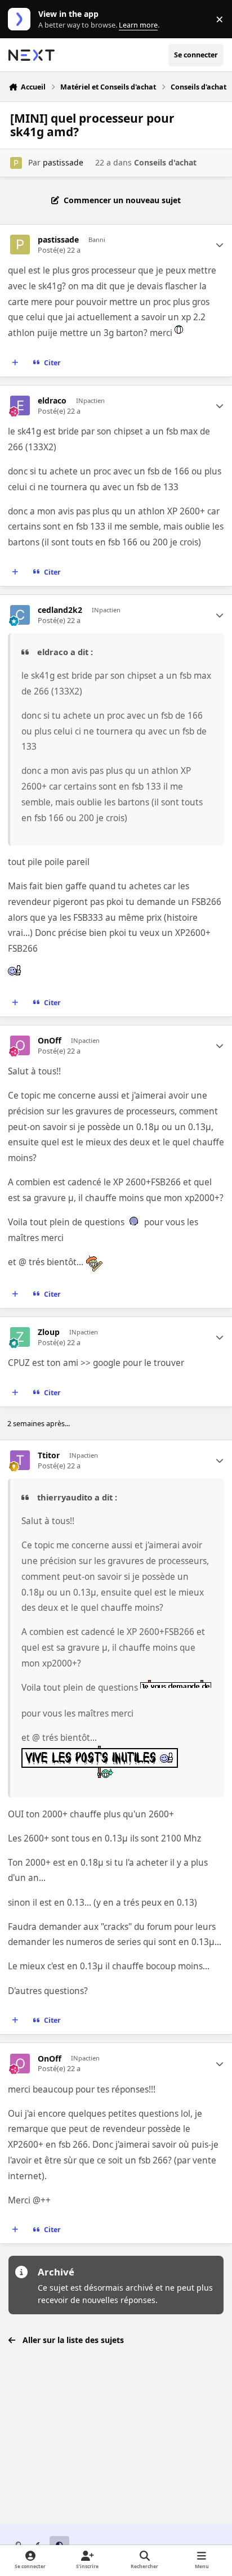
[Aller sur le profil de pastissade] (16, 163)
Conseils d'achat (165, 162)
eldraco (52, 401)
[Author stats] (220, 245)
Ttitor (49, 1455)
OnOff (50, 1041)
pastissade (63, 162)
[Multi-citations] (15, 363)
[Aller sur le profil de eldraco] (20, 406)
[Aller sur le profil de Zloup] (20, 1337)
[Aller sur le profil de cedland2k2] (20, 615)
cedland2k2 (60, 610)
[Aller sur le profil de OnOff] (20, 1045)
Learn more (22, 19)
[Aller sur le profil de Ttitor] (20, 1460)
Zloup (49, 1332)
